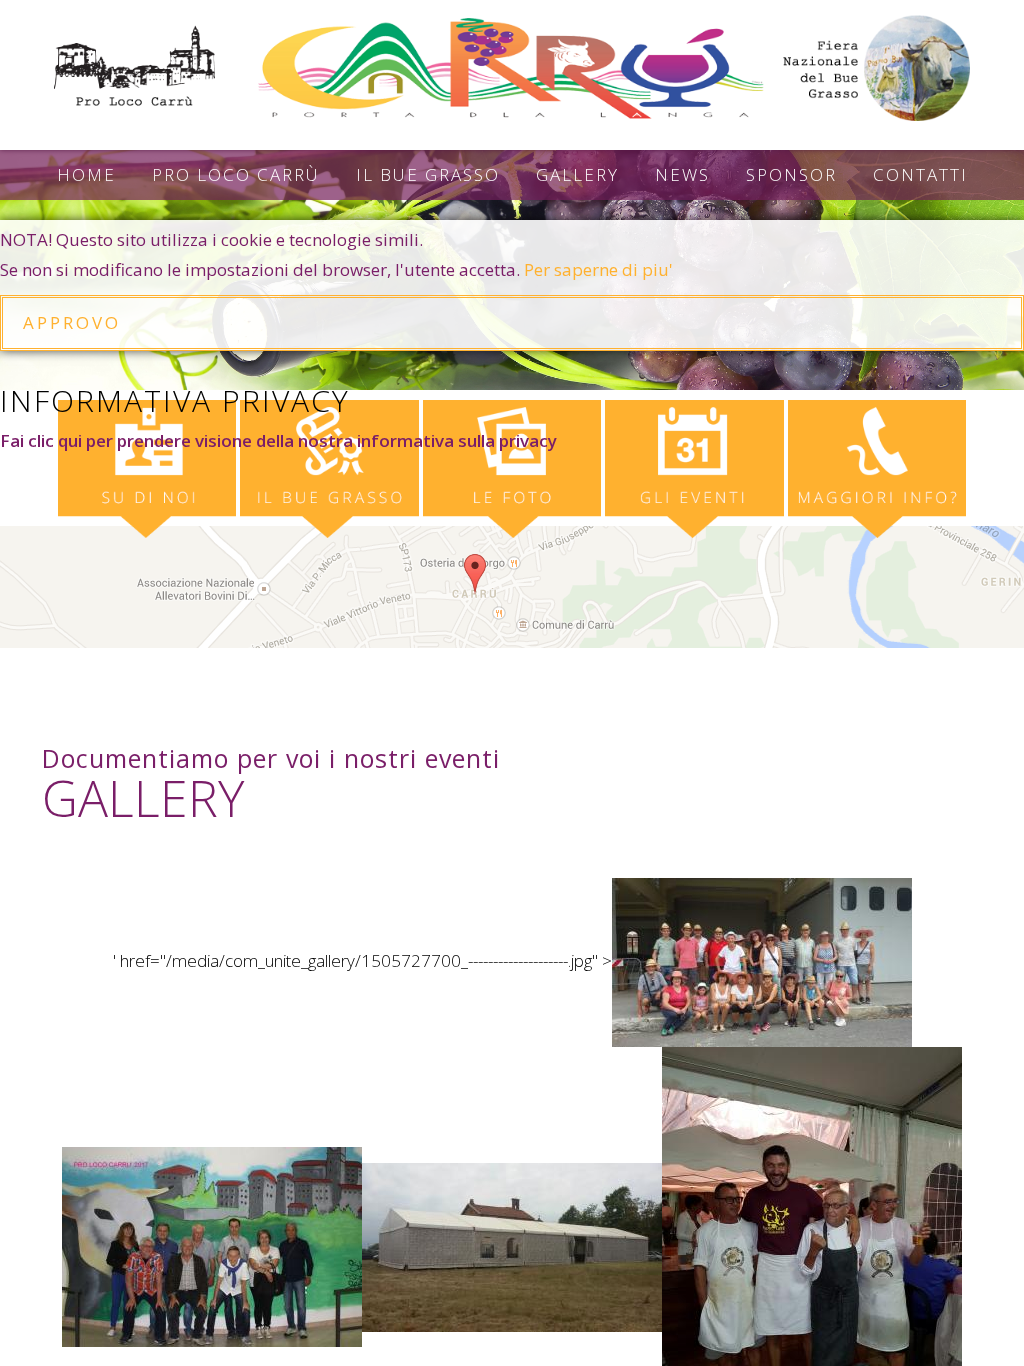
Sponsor (791, 174)
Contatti (920, 174)
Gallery (577, 174)
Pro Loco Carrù (236, 174)
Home (86, 174)
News (682, 174)
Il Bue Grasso (428, 174)
